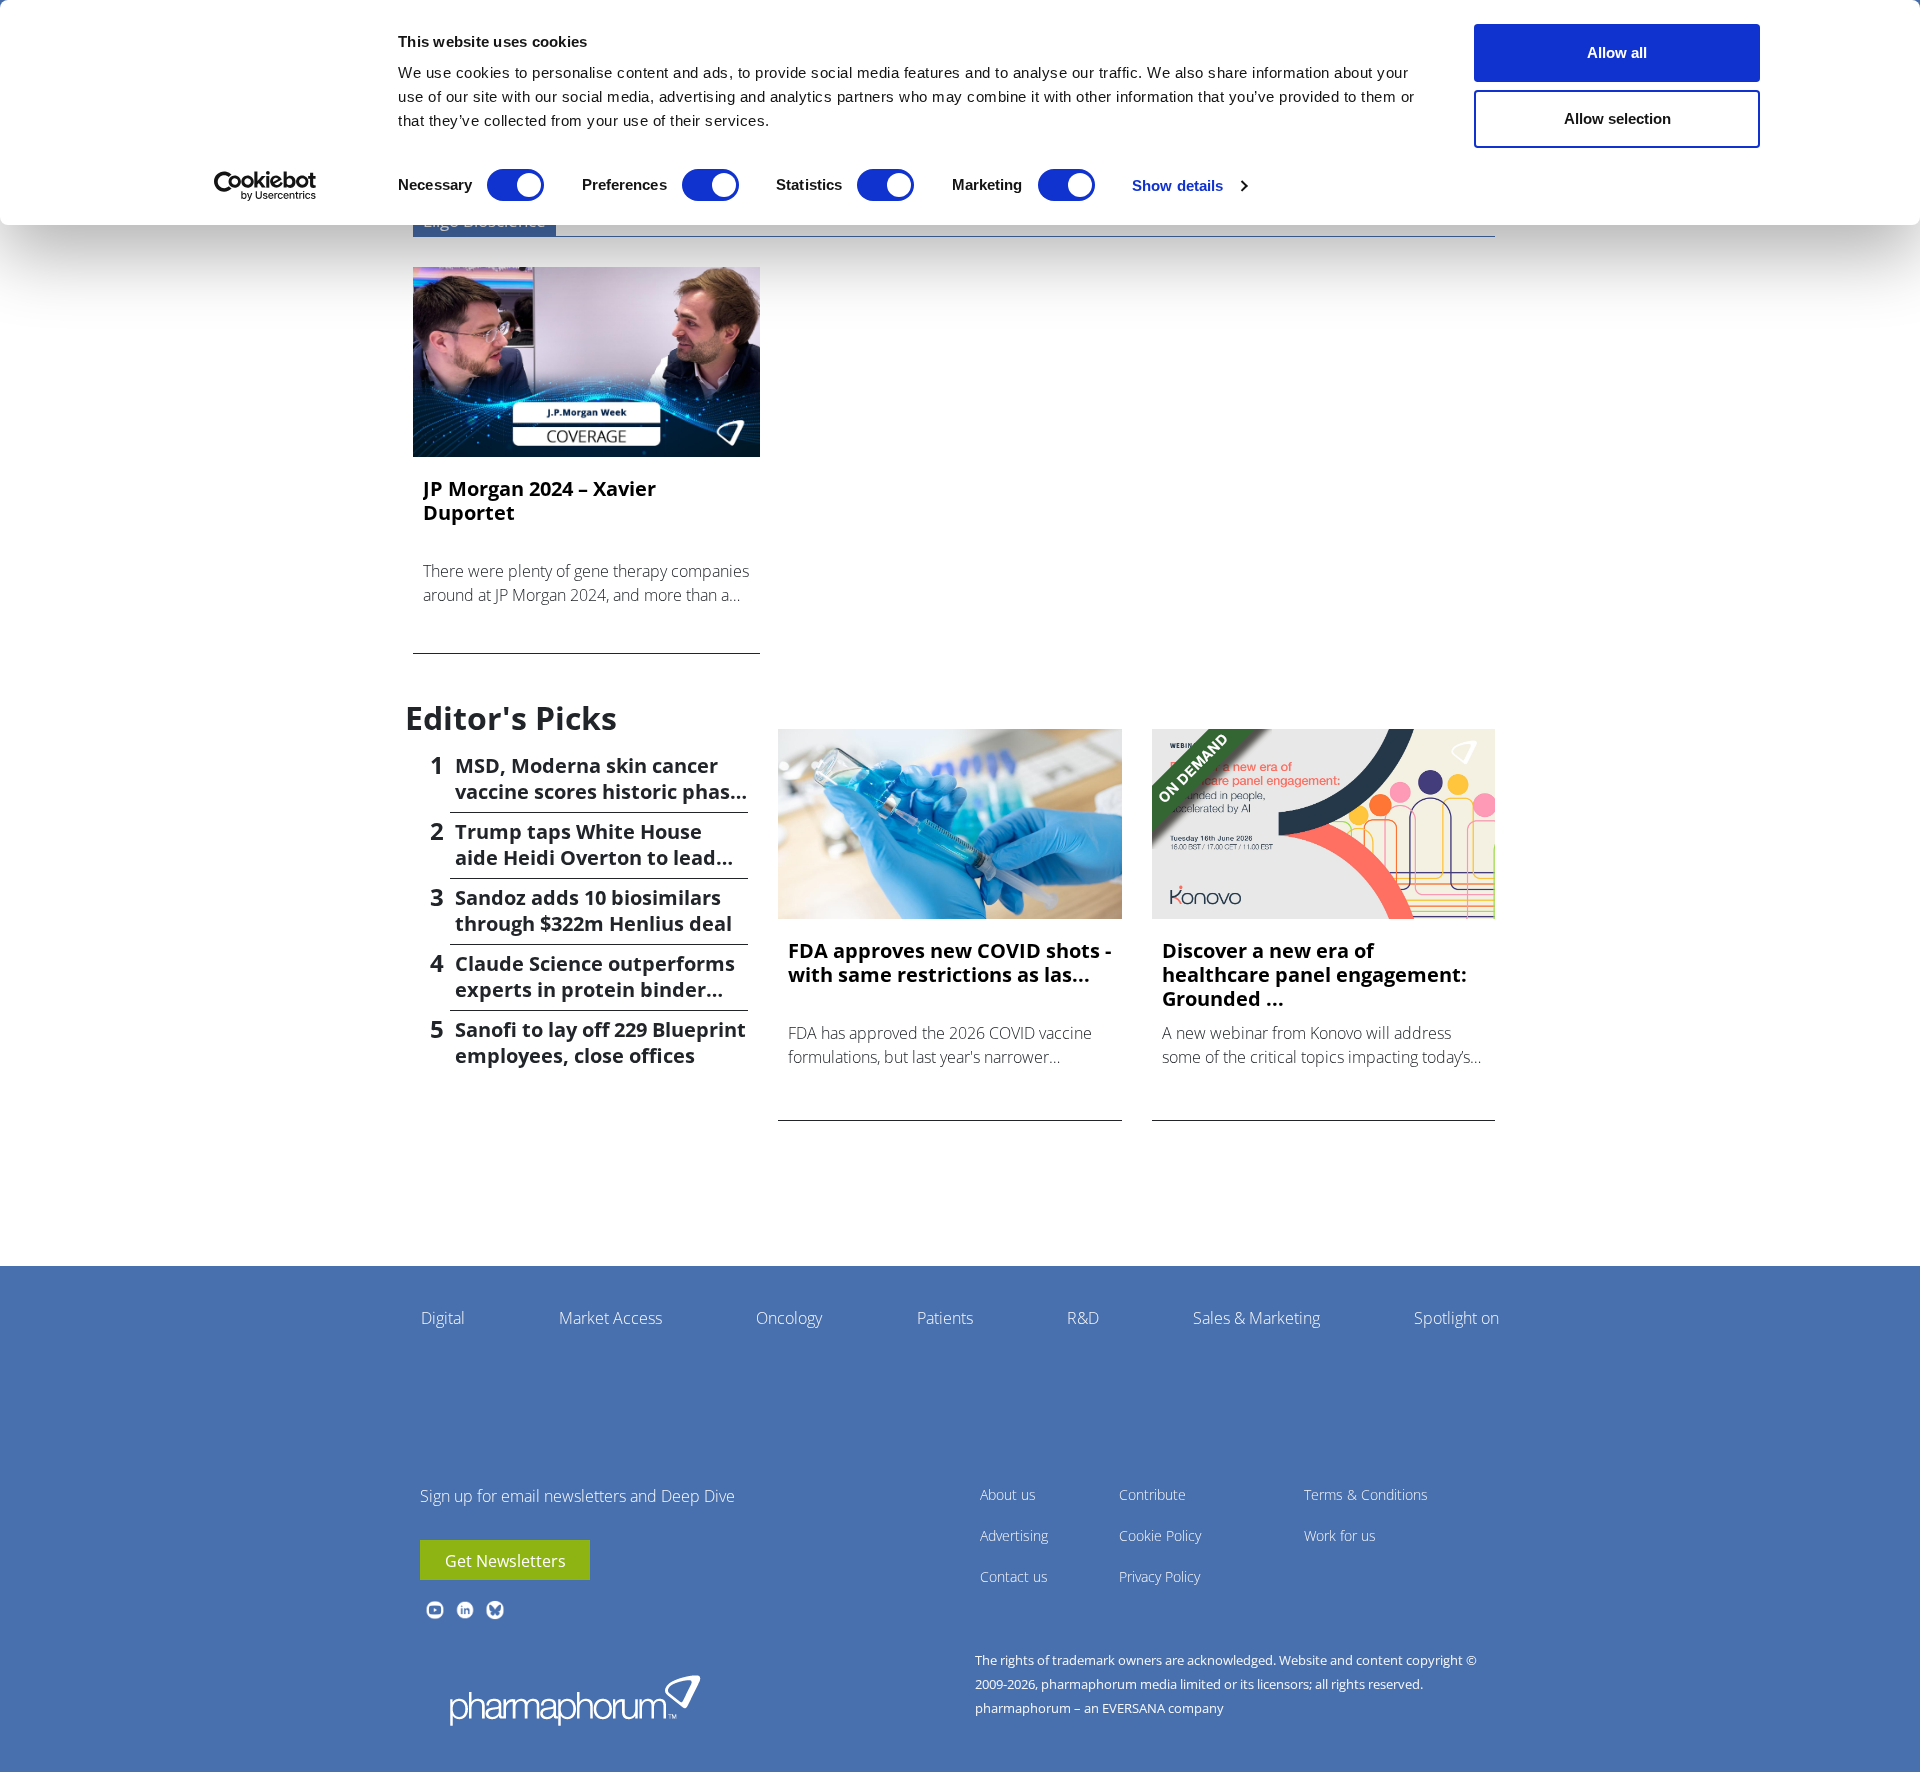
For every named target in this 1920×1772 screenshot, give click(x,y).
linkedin (465, 1610)
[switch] (710, 185)
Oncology (789, 1318)
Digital (443, 1318)
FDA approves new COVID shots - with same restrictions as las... (949, 963)
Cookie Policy (1160, 1535)
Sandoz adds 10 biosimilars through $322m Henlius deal (593, 910)
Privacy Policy (1159, 1576)
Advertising (1014, 1535)
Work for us (1340, 1535)
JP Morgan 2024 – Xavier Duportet (539, 501)
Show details (1177, 185)
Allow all (1617, 52)
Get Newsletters (505, 1561)
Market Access (610, 1318)
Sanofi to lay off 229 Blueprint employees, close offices (600, 1042)
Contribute (1152, 1494)
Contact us (1014, 1576)
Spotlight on (1456, 1318)
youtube (435, 1610)
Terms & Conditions (1366, 1494)
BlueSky (495, 1610)
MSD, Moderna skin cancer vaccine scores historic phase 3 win (598, 791)
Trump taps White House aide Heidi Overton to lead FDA (585, 857)
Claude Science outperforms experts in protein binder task (595, 989)
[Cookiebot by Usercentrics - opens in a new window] (265, 186)
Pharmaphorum (575, 1700)
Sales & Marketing (1256, 1318)
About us (1008, 1494)
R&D (1083, 1318)
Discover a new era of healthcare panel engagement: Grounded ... (1314, 975)
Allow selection (1617, 118)
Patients (945, 1318)
